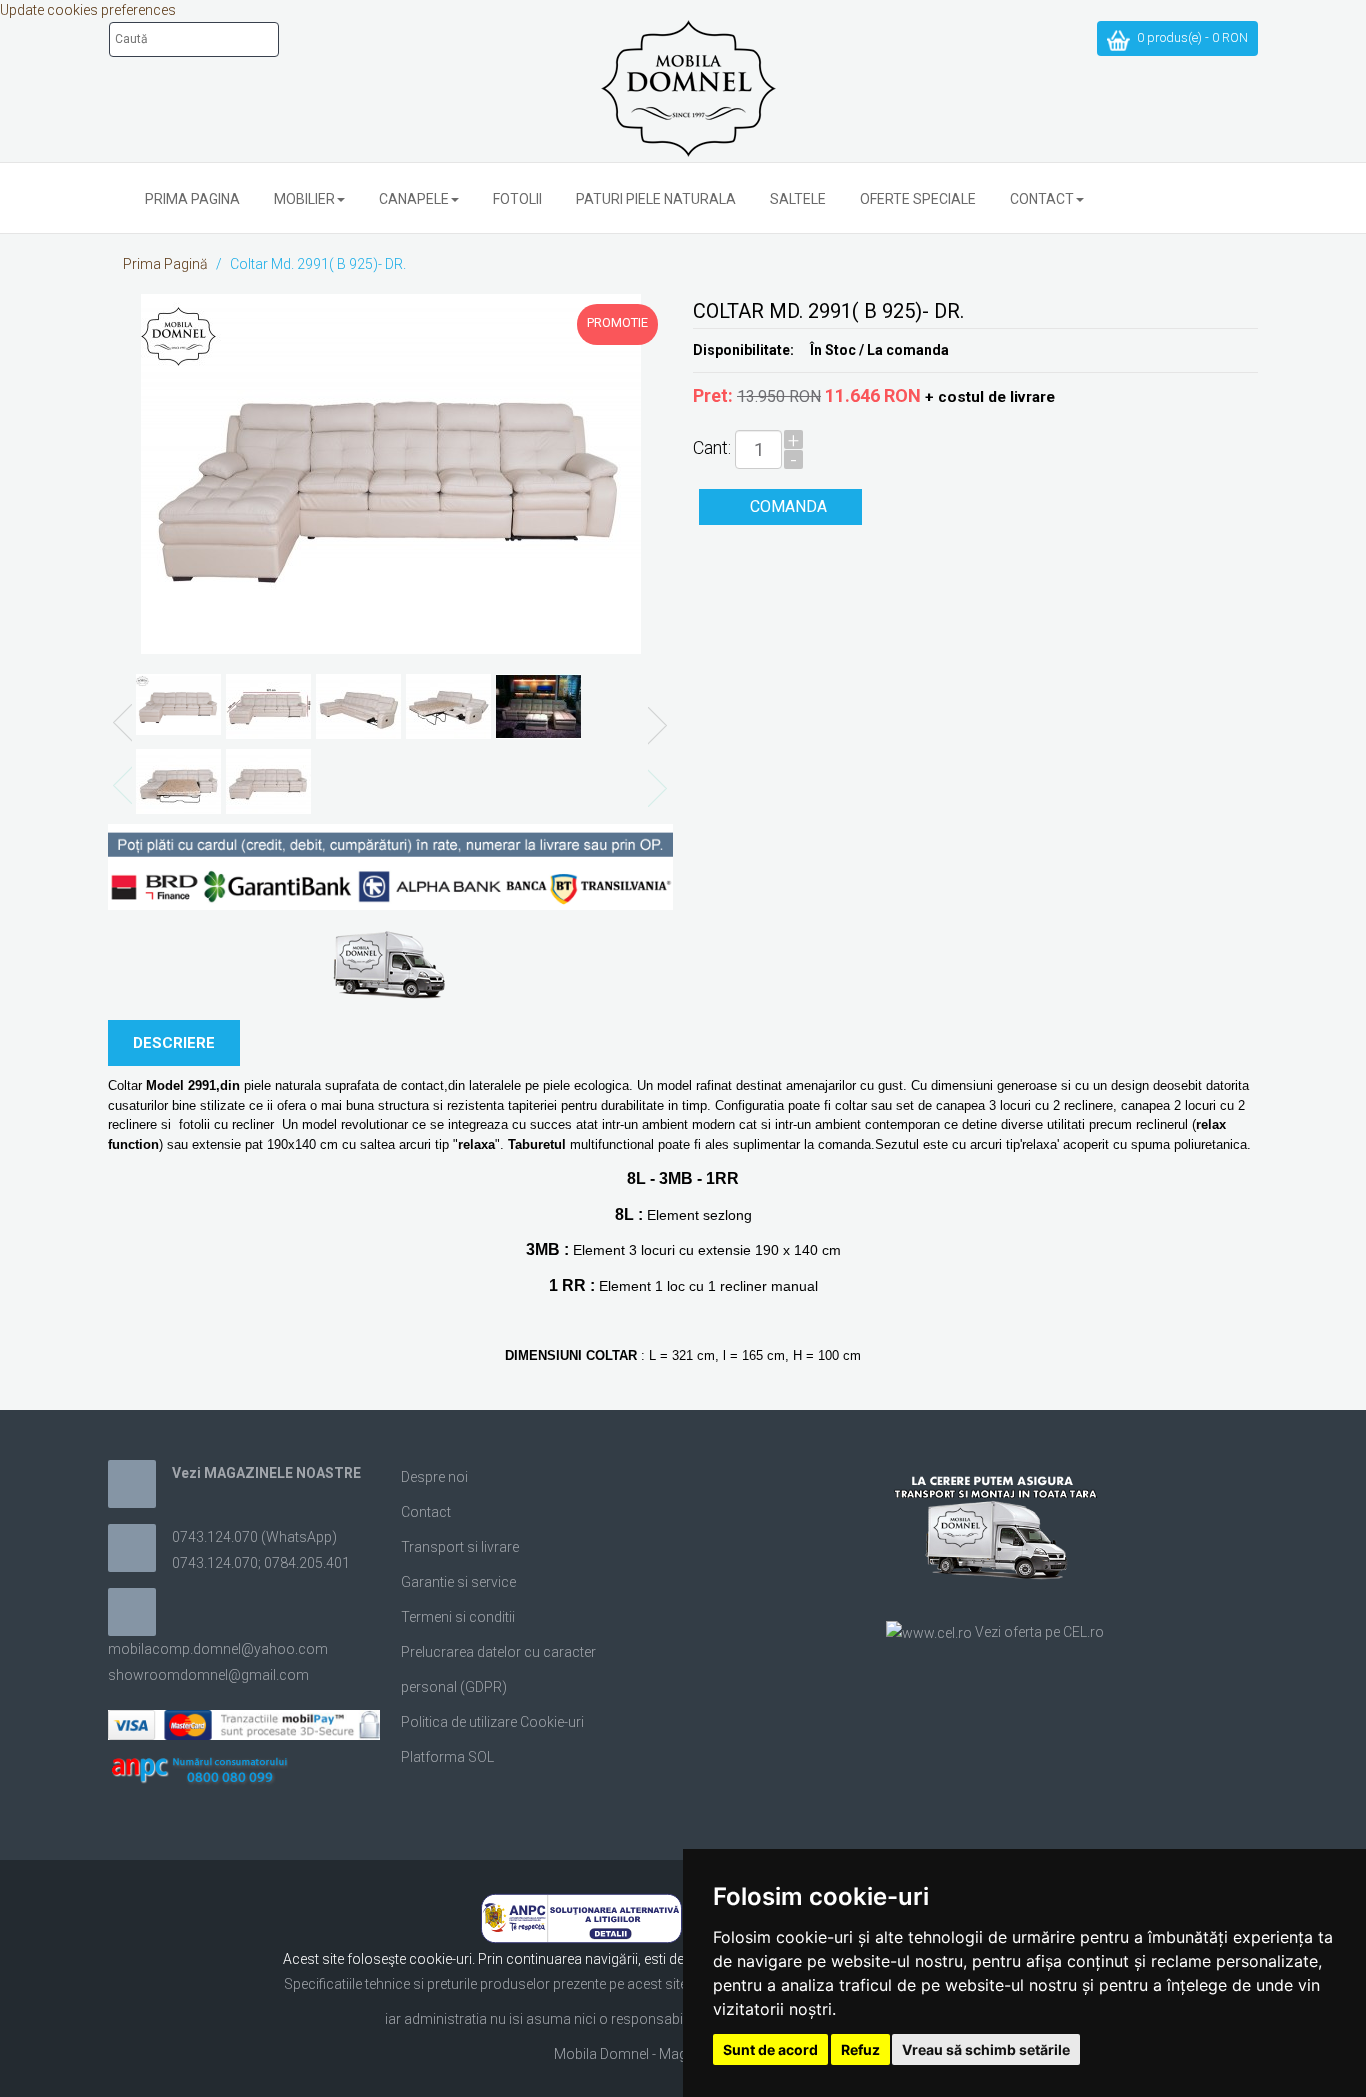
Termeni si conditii (458, 1617)
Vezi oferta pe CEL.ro (1039, 1632)
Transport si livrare (460, 1547)
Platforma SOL (447, 1757)
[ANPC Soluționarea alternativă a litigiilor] (581, 1917)
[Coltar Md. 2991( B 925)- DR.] (391, 473)
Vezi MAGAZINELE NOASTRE (266, 1473)
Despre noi (434, 1477)
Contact (426, 1512)
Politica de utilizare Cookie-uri (492, 1722)
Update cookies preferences (88, 10)
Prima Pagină (165, 264)
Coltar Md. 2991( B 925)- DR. (318, 264)
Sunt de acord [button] (770, 2049)
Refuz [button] (860, 2049)
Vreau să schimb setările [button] (986, 2049)
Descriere (174, 1043)
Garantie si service (458, 1582)
